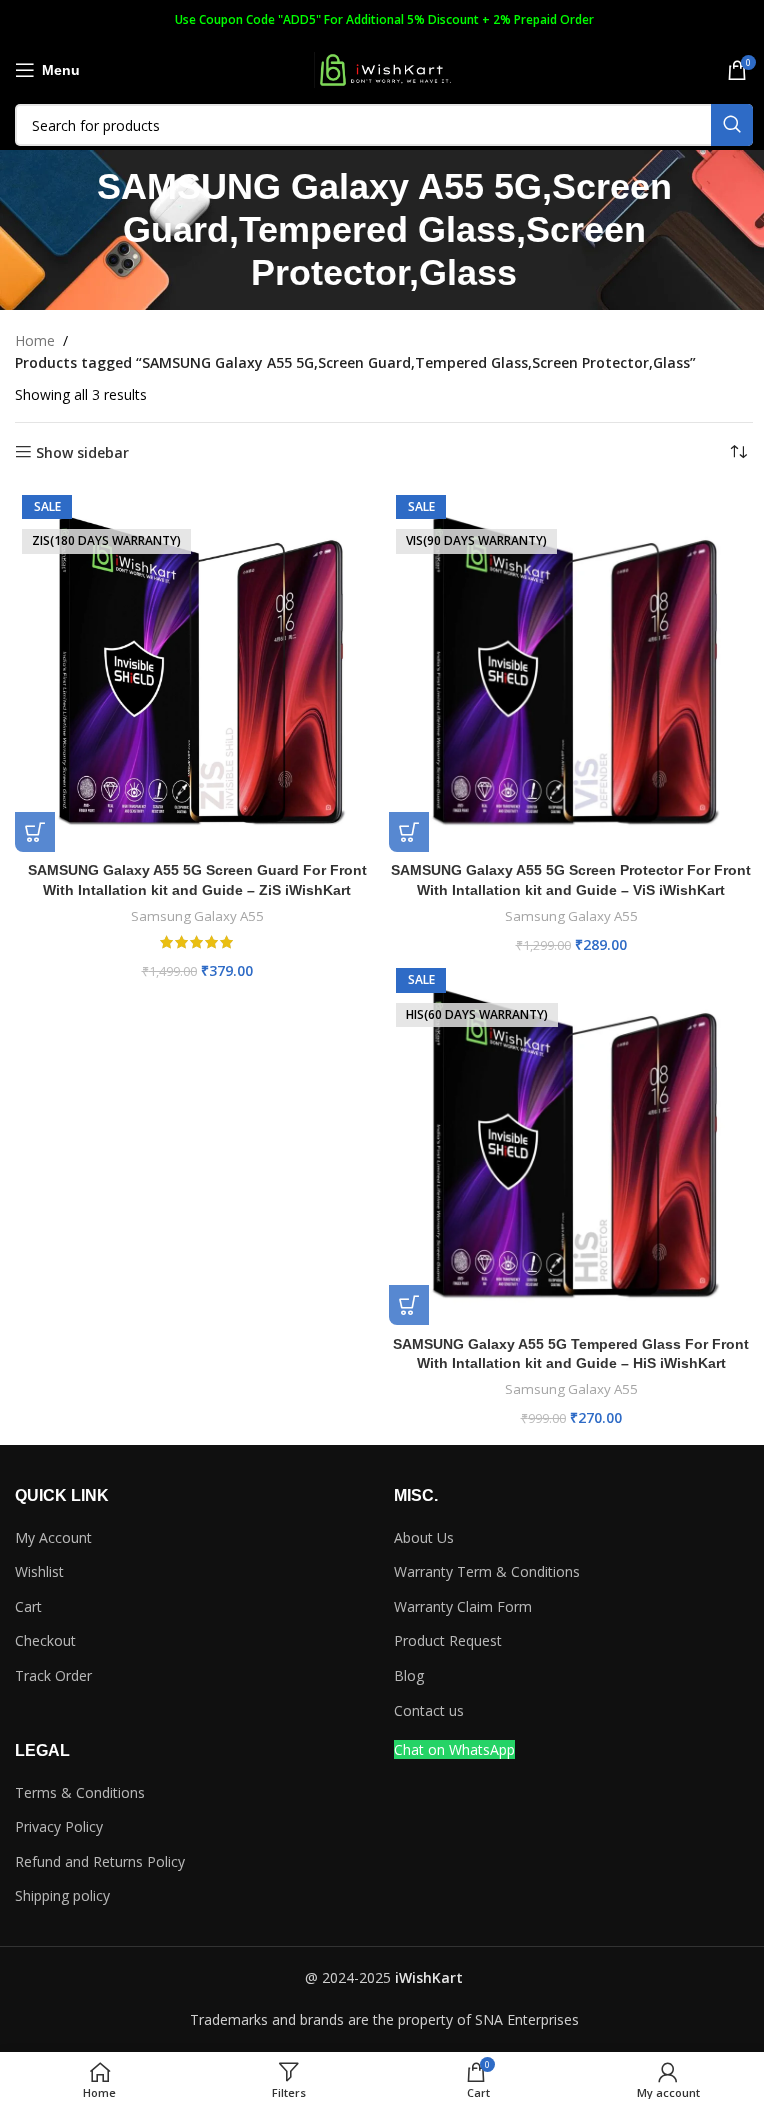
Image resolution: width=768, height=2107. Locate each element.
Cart (28, 1606)
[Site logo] (384, 68)
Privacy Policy (59, 1826)
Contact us (429, 1710)
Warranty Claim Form (463, 1606)
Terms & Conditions (80, 1792)
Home (35, 340)
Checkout (45, 1640)
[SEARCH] (732, 125)
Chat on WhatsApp (454, 1749)
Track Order (53, 1675)
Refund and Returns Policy (100, 1861)
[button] (35, 832)
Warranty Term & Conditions (487, 1571)
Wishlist (39, 1571)
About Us (424, 1537)
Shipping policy (62, 1895)
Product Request (448, 1640)
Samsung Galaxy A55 (197, 916)
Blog (409, 1675)
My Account (53, 1537)
